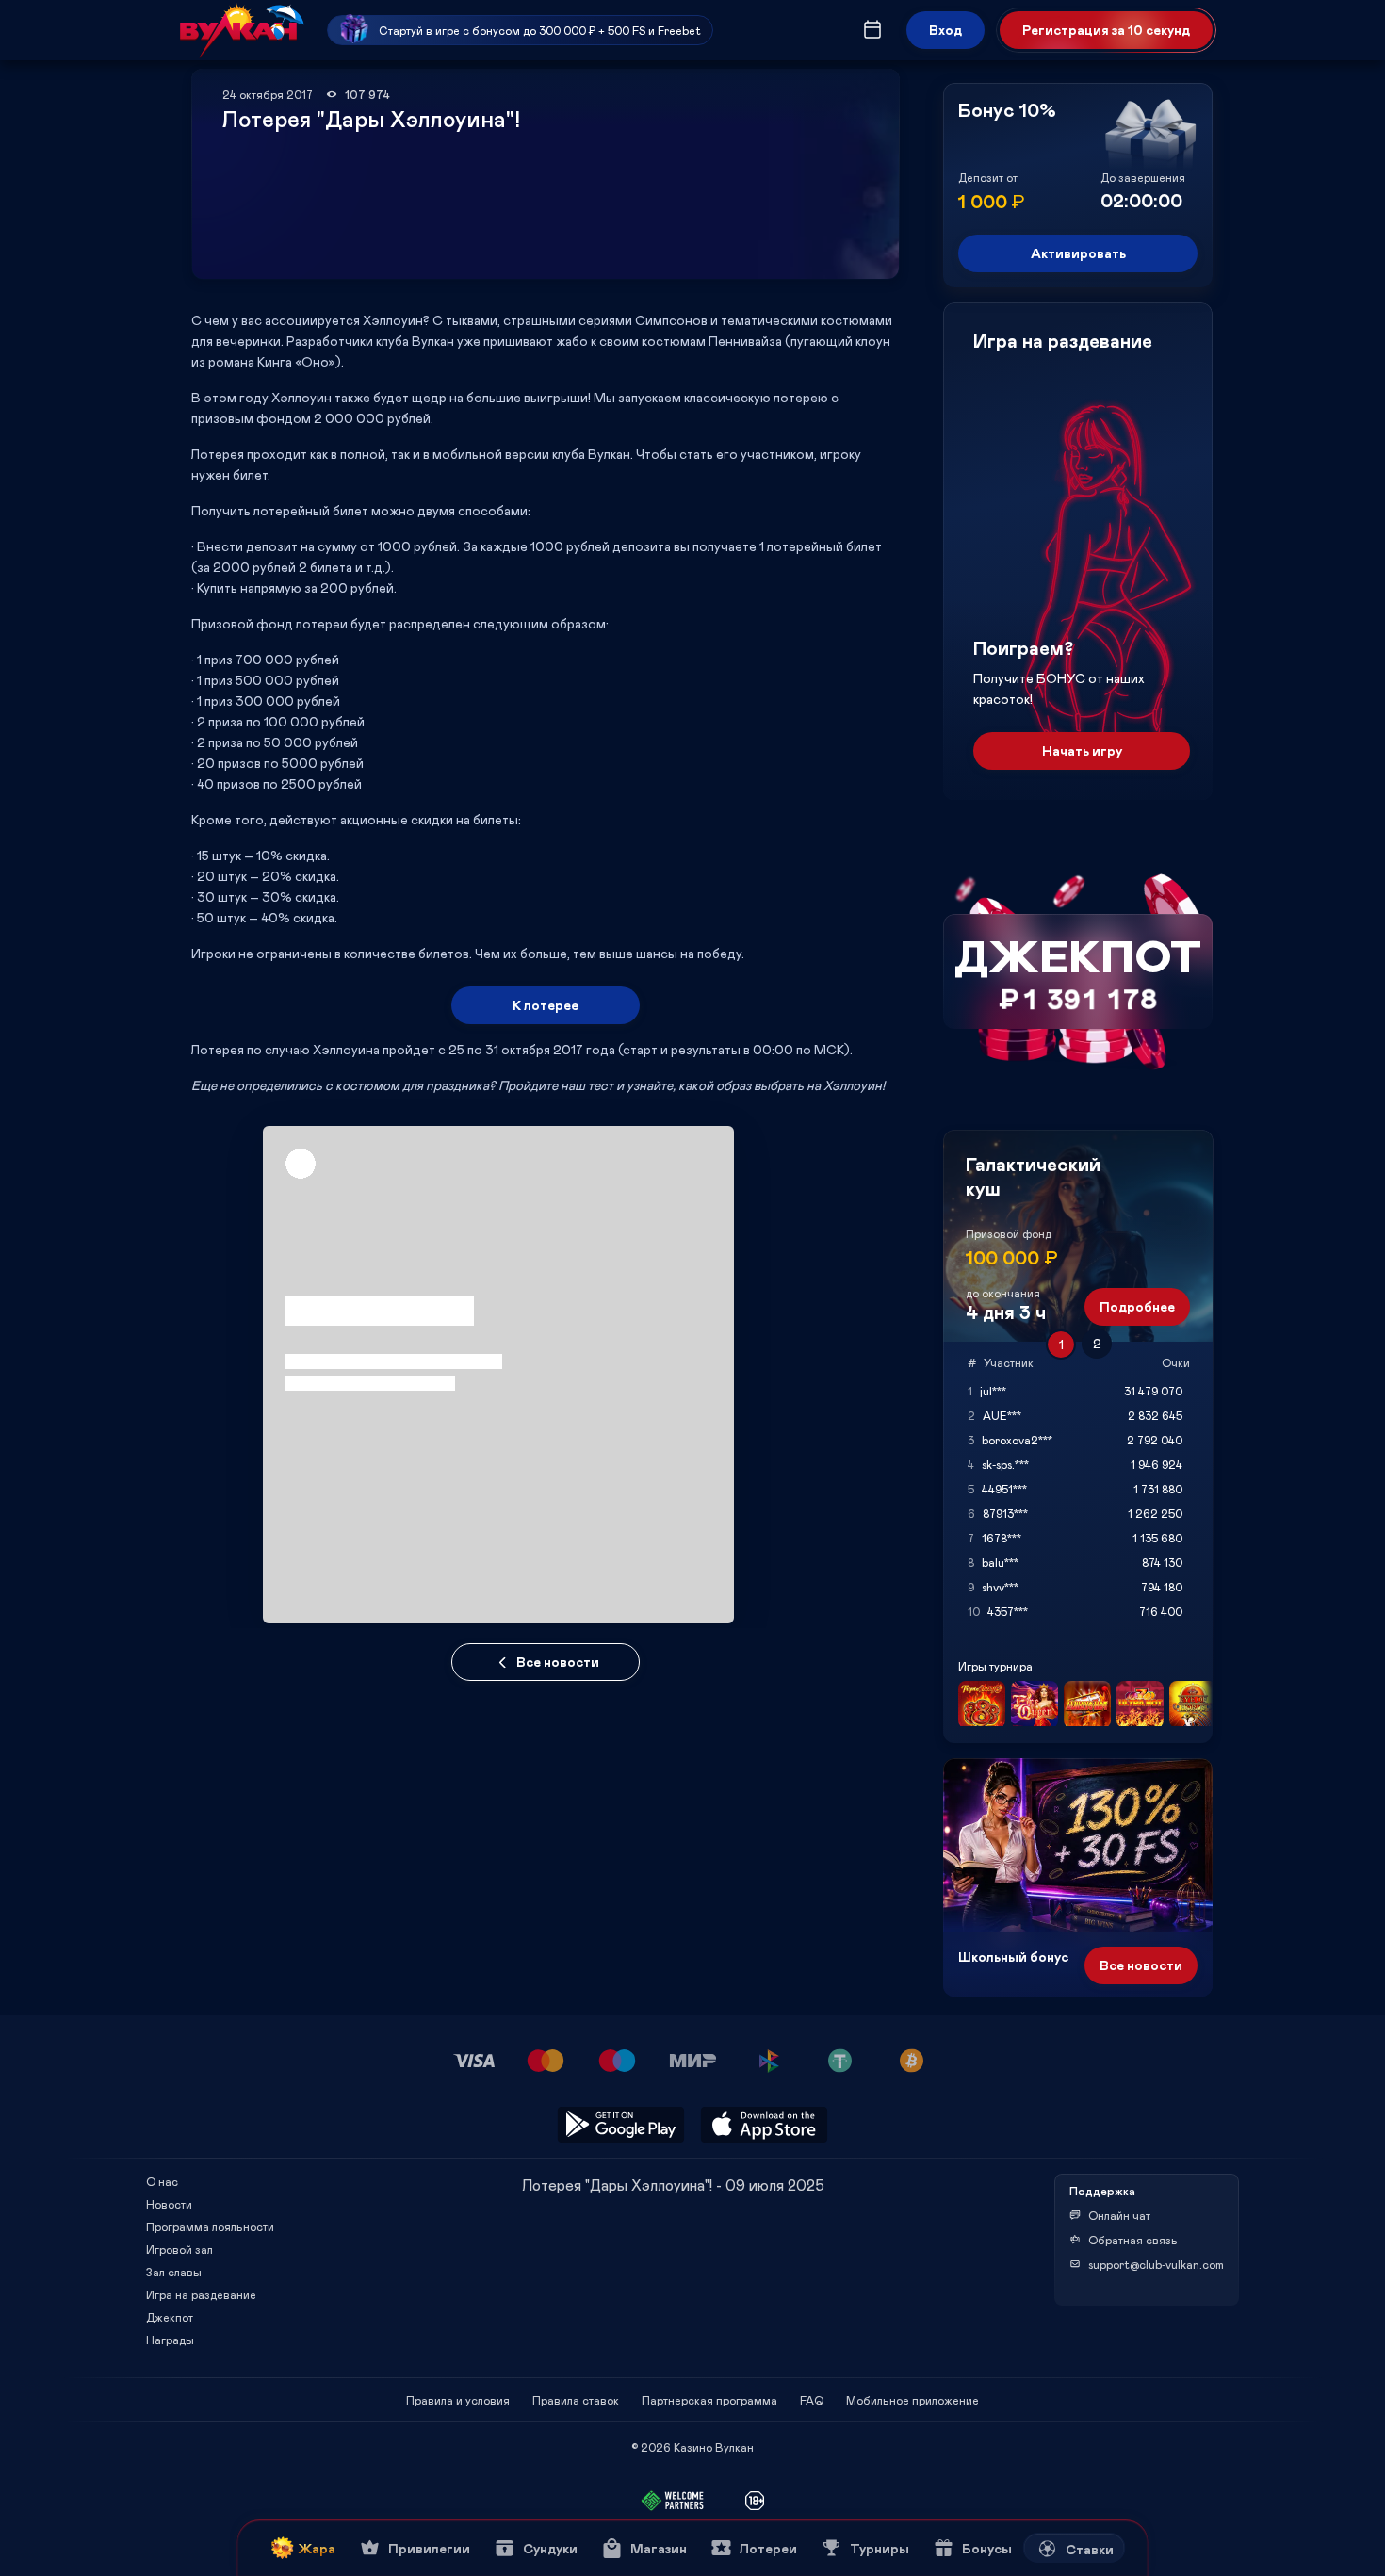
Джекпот (170, 2317)
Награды (170, 2340)
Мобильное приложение (912, 2400)
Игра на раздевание (201, 2294)
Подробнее (1137, 1306)
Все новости (558, 1662)
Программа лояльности (210, 2226)
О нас (162, 2181)
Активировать (1078, 253)
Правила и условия (458, 2400)
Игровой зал (179, 2249)
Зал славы (174, 2272)
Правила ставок (576, 2400)
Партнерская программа (709, 2400)
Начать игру (1082, 750)
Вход (945, 30)
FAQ (812, 2400)
